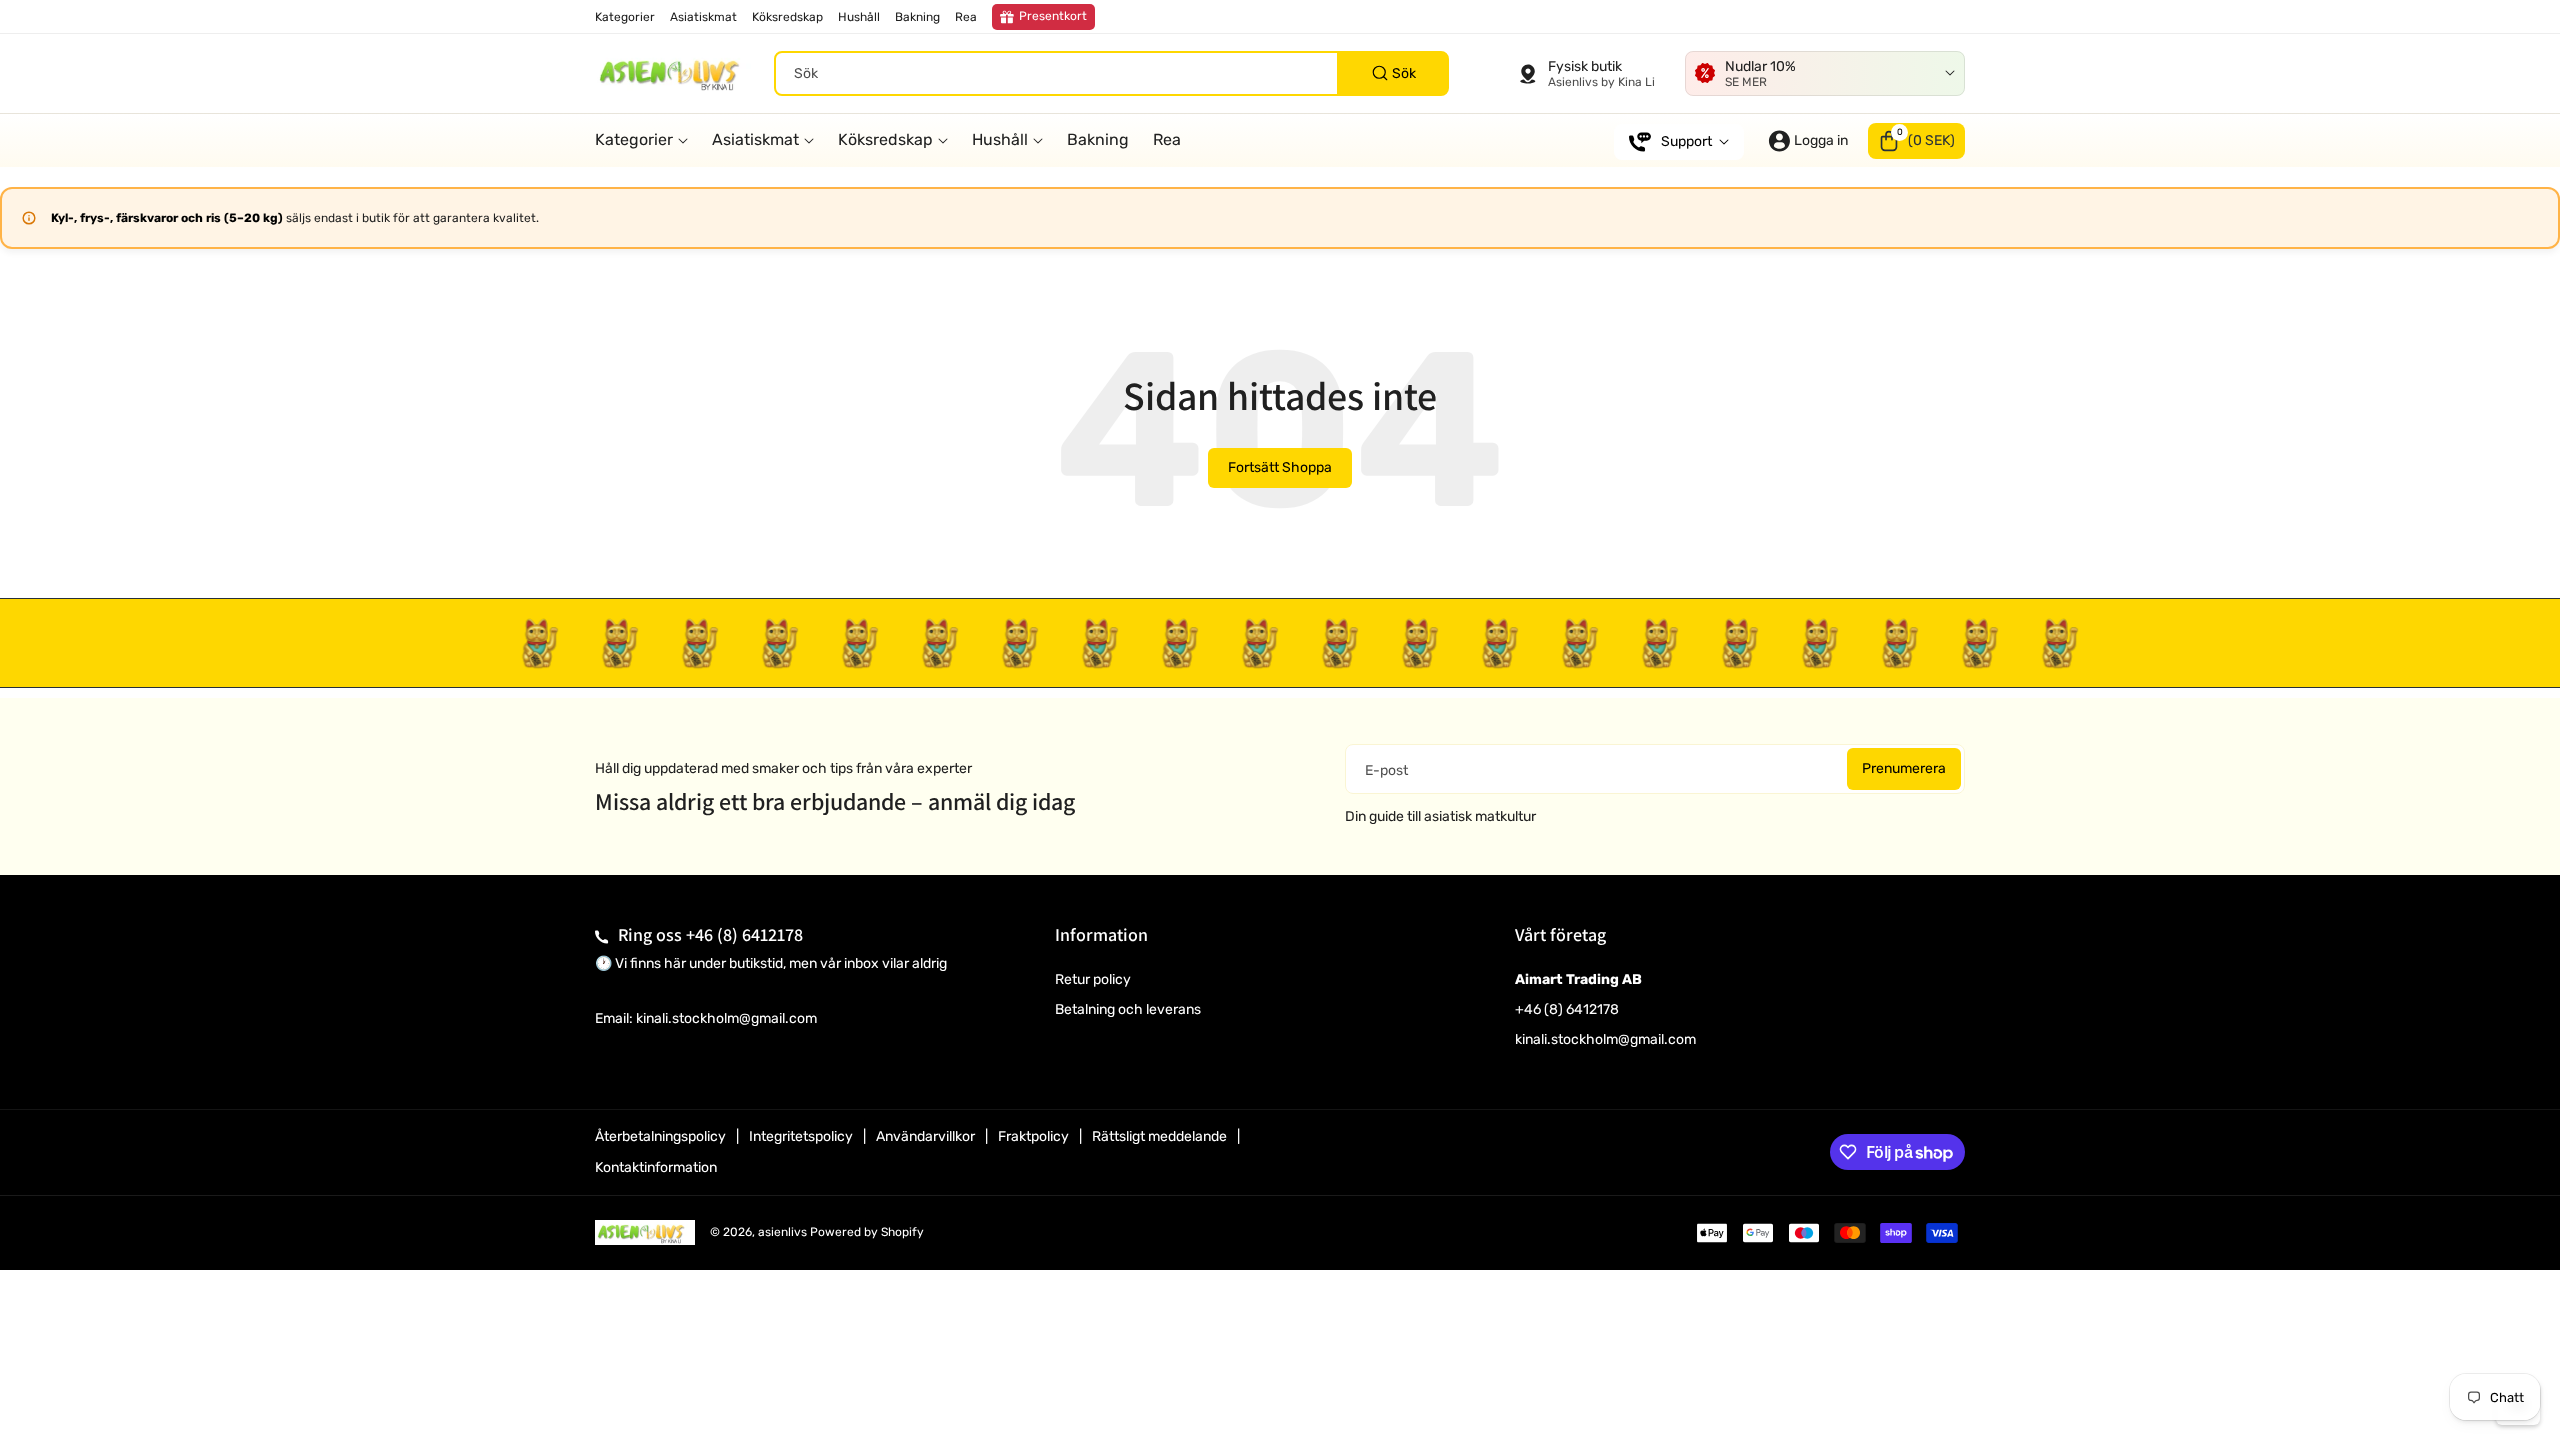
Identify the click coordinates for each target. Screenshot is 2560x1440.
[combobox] (1111, 73)
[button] (1916, 141)
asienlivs (782, 1232)
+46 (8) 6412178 (744, 934)
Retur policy (1093, 979)
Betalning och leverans (1128, 1009)
